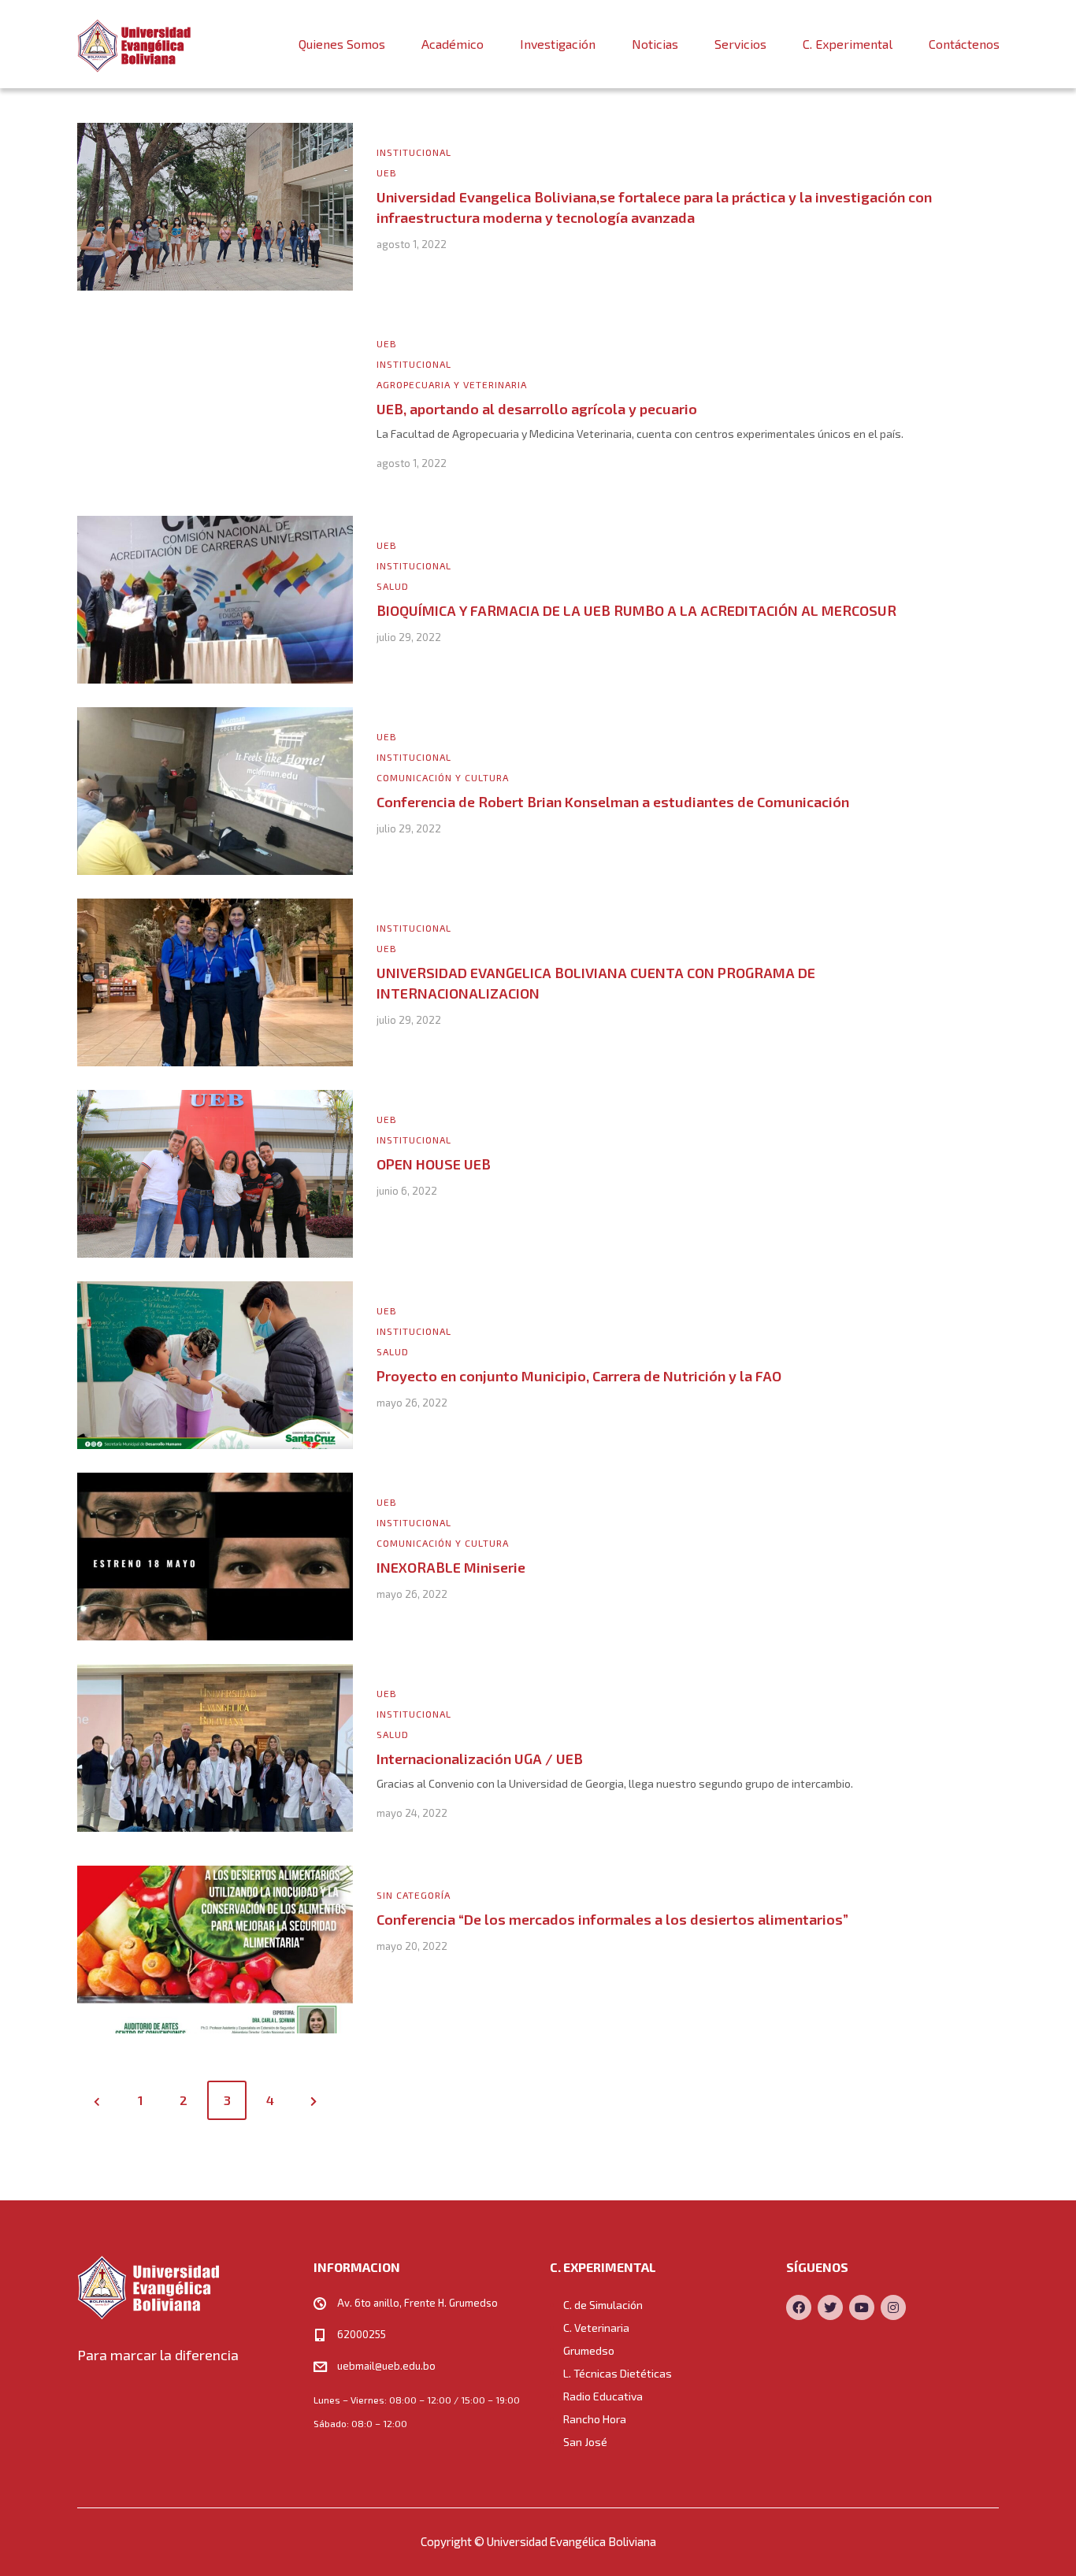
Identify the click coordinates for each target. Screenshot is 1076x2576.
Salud (393, 586)
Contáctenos (964, 44)
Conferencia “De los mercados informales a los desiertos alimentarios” (612, 1919)
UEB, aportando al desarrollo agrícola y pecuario (537, 409)
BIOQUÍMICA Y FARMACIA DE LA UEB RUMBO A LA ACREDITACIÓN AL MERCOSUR (636, 610)
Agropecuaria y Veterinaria (452, 384)
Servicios (740, 44)
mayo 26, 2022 (412, 1403)
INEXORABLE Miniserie (451, 1567)
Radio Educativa (603, 2396)
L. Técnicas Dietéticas (618, 2373)
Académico (453, 44)
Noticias (655, 44)
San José (585, 2442)
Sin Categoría (414, 1895)
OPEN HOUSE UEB (434, 1164)
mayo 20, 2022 (412, 1946)
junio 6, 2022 (407, 1191)
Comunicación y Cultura (443, 777)
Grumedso (589, 2350)
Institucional (414, 152)
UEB (387, 172)
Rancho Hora (595, 2419)
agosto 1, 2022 (412, 244)
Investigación (558, 44)
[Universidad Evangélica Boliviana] (134, 44)
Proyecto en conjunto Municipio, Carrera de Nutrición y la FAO (579, 1376)
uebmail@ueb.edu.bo (386, 2366)
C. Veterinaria (596, 2328)
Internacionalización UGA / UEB (480, 1759)
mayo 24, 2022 (412, 1813)
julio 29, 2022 (409, 637)
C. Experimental (848, 44)
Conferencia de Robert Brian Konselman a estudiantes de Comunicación (613, 802)
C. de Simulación (603, 2305)
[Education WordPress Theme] (184, 2287)
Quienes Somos (342, 44)
